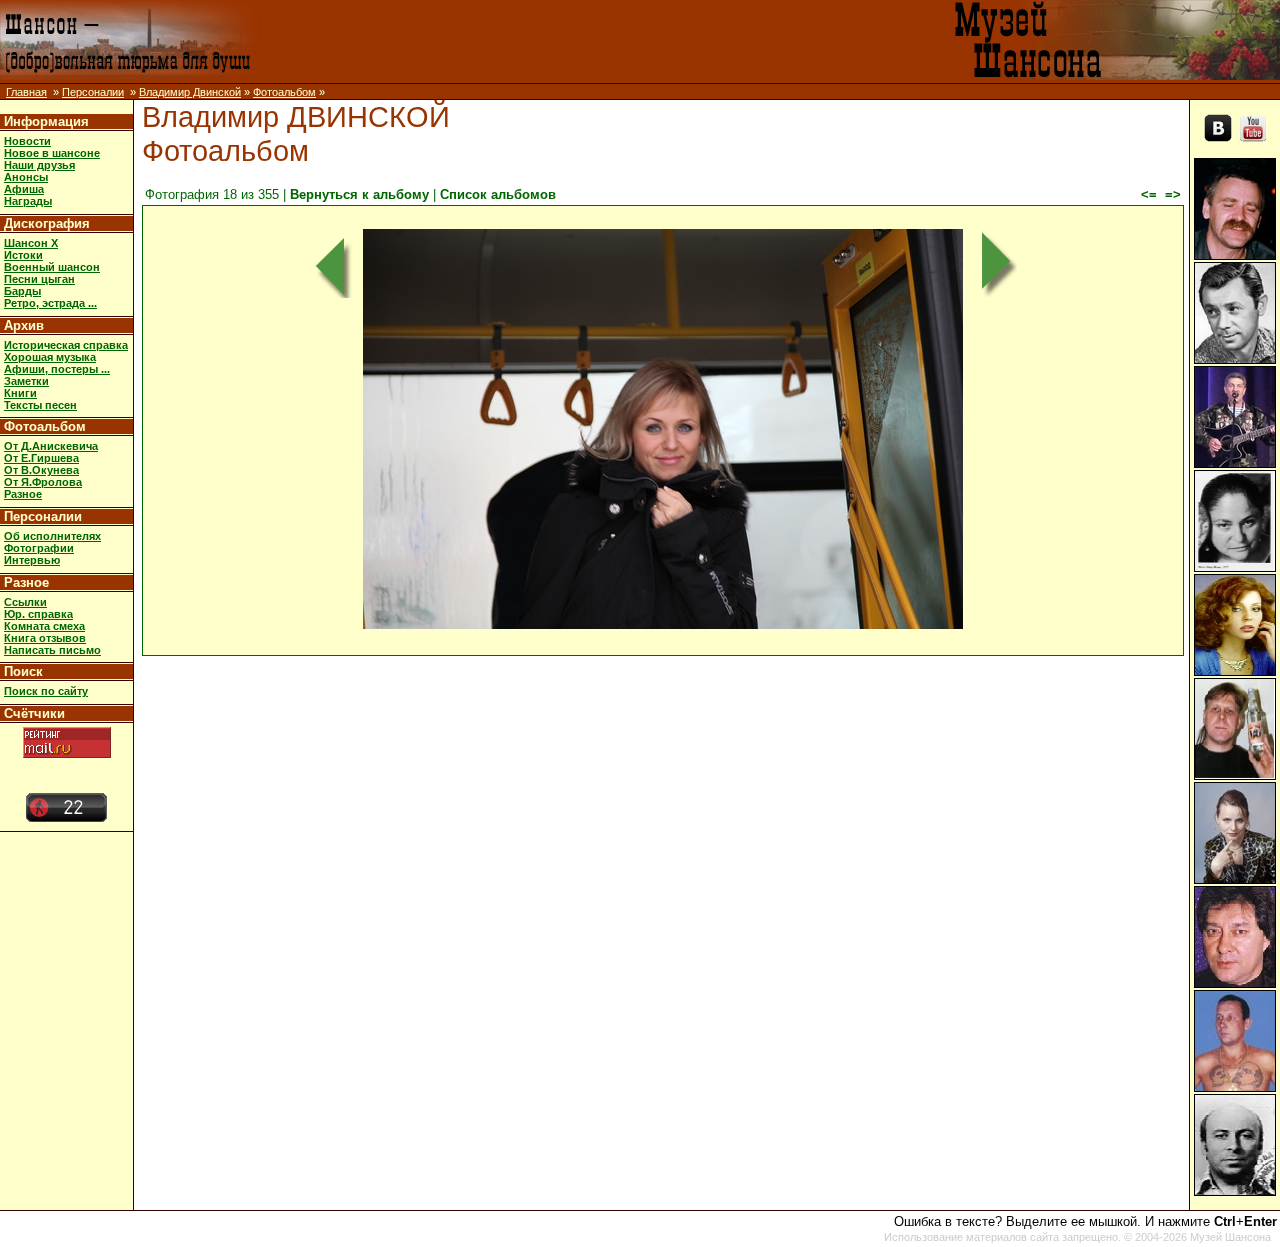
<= (1149, 194)
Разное (23, 494)
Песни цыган (39, 279)
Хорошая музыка (50, 357)
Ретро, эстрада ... (50, 303)
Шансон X (31, 243)
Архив (24, 325)
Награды (28, 201)
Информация (46, 121)
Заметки (26, 381)
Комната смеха (44, 626)
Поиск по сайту (46, 691)
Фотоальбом (284, 92)
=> (1173, 194)
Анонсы (26, 177)
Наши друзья (39, 165)
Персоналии (93, 92)
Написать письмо (52, 650)
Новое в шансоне (52, 153)
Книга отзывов (45, 638)
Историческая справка (66, 345)
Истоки (23, 255)
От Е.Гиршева (41, 458)
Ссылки (25, 602)
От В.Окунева (41, 470)
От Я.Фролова (43, 482)
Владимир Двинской (190, 92)
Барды (22, 291)
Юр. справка (38, 614)
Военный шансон (52, 267)
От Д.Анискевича (51, 446)
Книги (20, 393)
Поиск (23, 671)
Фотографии (39, 548)
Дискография (47, 223)
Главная (26, 92)
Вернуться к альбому (359, 194)
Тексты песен (40, 405)
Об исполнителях (52, 536)
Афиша (24, 189)
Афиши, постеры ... (57, 369)
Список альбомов (498, 194)
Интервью (32, 560)
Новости (27, 141)
